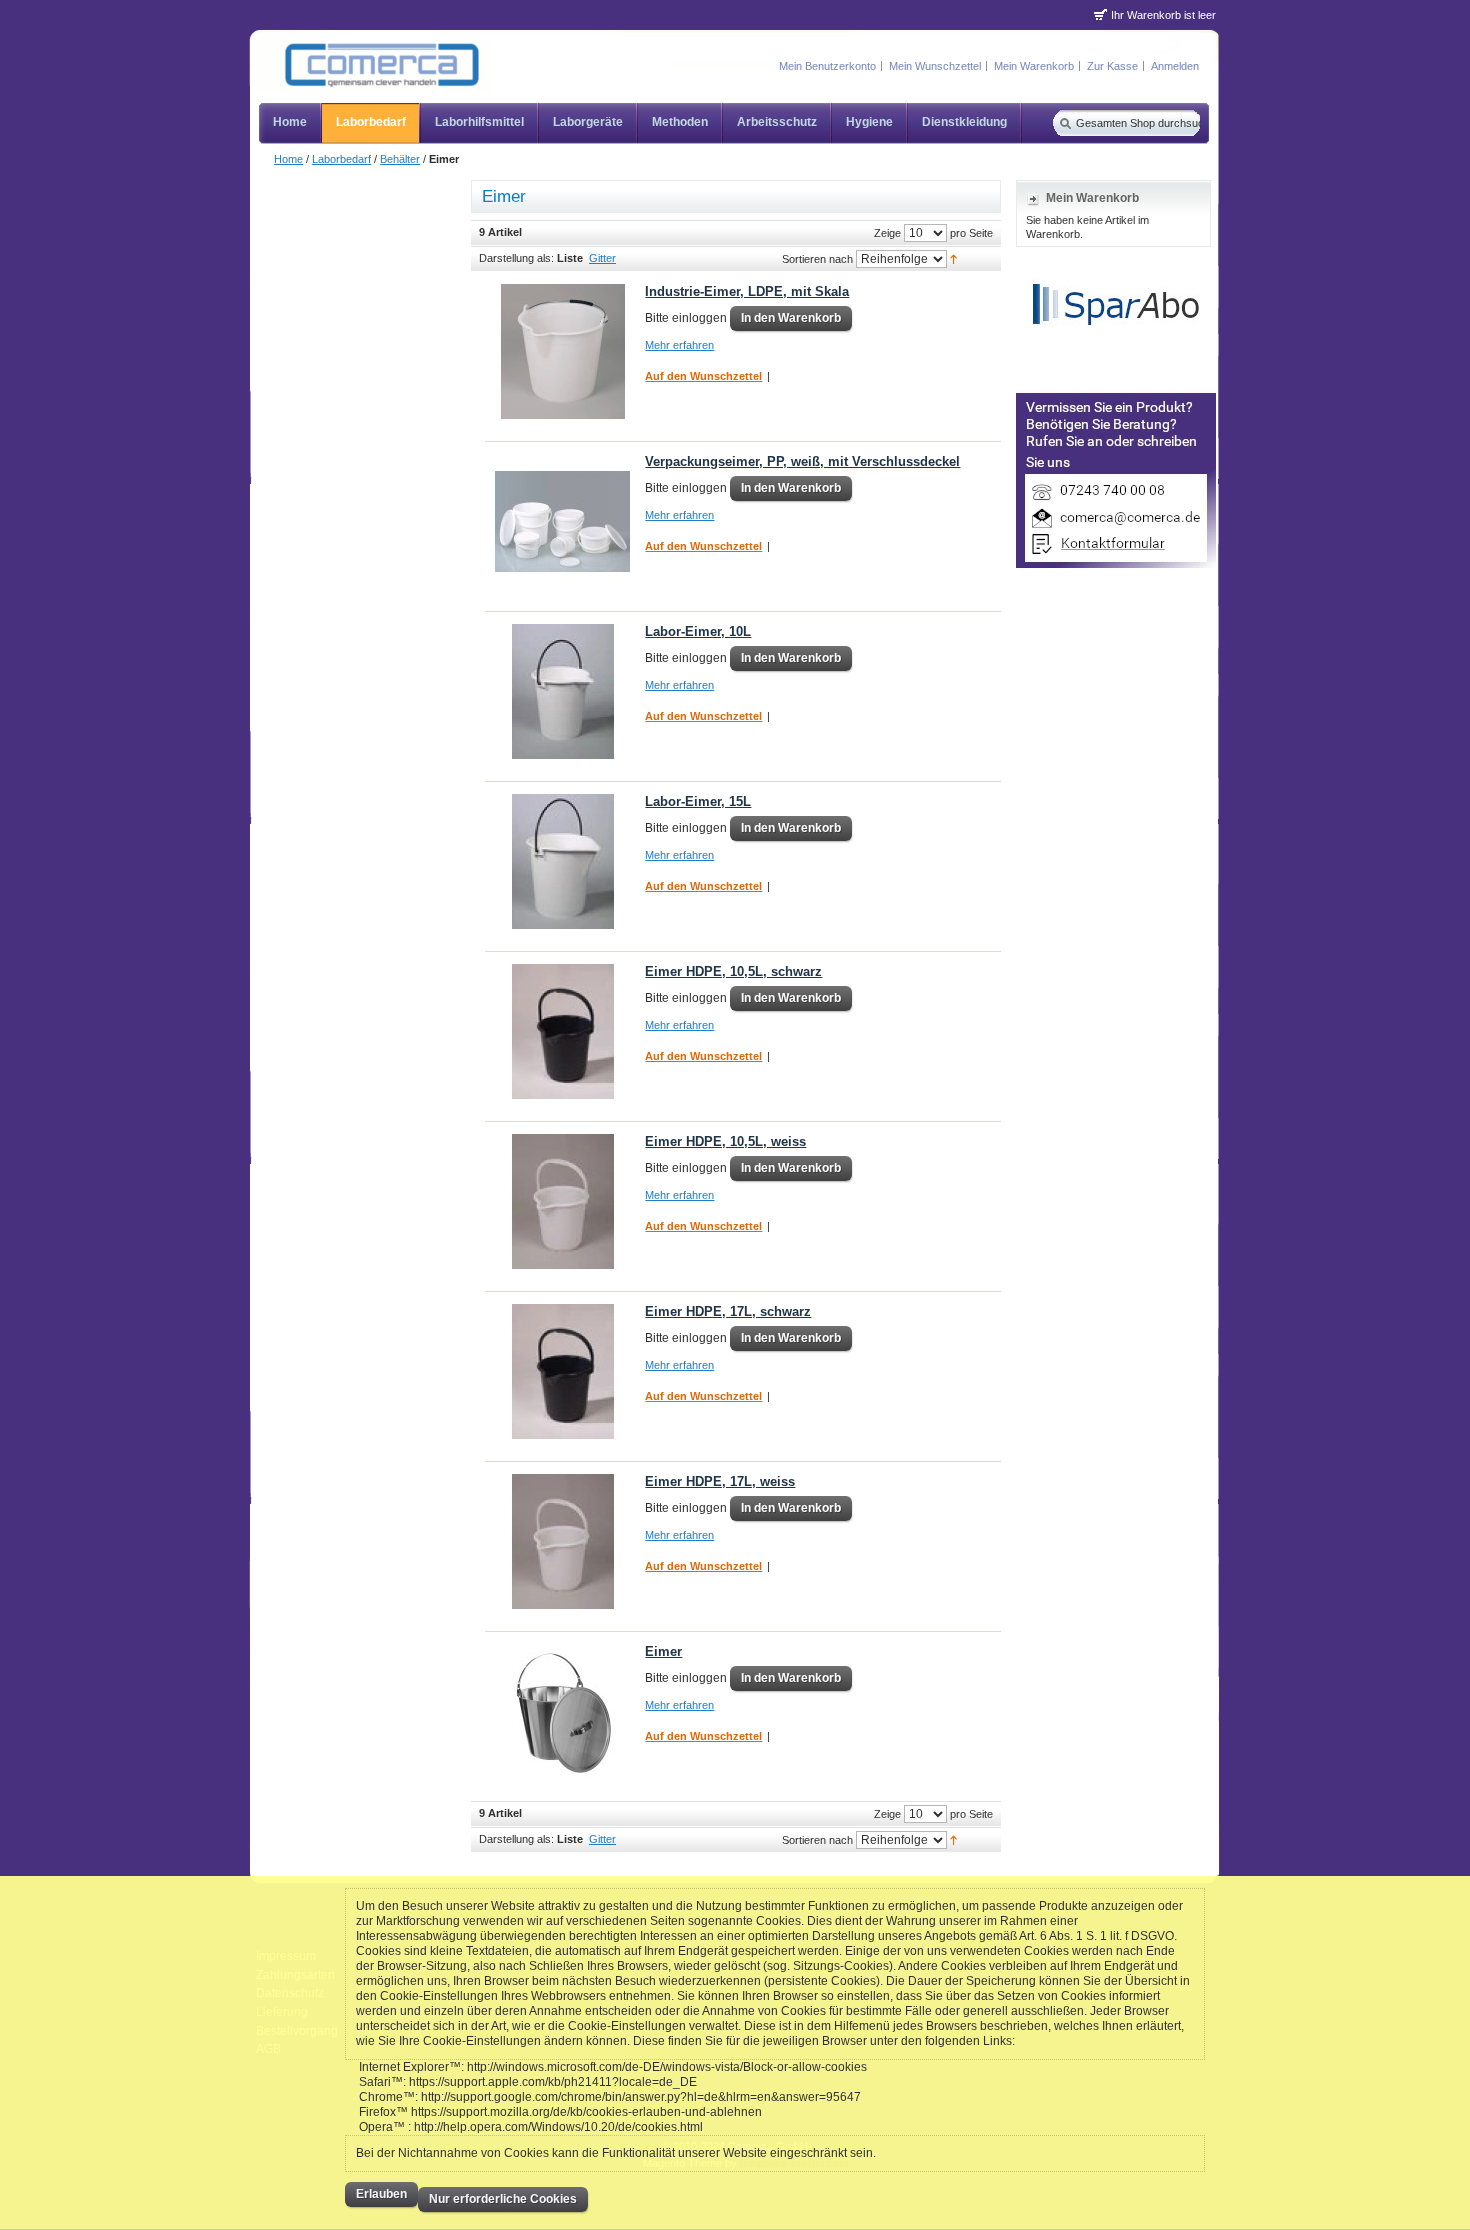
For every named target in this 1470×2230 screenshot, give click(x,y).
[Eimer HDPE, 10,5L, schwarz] (562, 1031)
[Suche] (1063, 122)
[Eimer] (562, 1711)
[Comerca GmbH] (373, 66)
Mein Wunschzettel (935, 66)
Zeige (887, 232)
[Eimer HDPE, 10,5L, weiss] (562, 1201)
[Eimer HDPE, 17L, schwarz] (562, 1371)
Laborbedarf (341, 159)
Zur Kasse (1112, 66)
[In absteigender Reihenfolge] (953, 258)
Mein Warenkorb (1034, 66)
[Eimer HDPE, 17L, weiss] (562, 1541)
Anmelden (1175, 66)
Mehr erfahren (679, 345)
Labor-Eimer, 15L (698, 801)
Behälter (400, 159)
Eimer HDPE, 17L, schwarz (728, 1311)
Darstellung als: (516, 258)
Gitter (602, 258)
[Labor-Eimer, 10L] (562, 691)
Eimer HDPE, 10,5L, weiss (725, 1141)
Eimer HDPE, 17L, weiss (720, 1481)
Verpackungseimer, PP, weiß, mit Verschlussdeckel (802, 461)
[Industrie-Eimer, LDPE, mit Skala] (562, 351)
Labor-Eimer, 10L (698, 631)
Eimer (663, 1651)
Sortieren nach (817, 258)
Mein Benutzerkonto (827, 66)
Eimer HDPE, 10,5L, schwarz (733, 971)
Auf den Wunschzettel (703, 376)
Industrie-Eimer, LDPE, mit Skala (747, 291)
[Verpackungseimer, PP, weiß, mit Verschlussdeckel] (562, 521)
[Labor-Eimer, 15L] (562, 861)
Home (288, 159)
